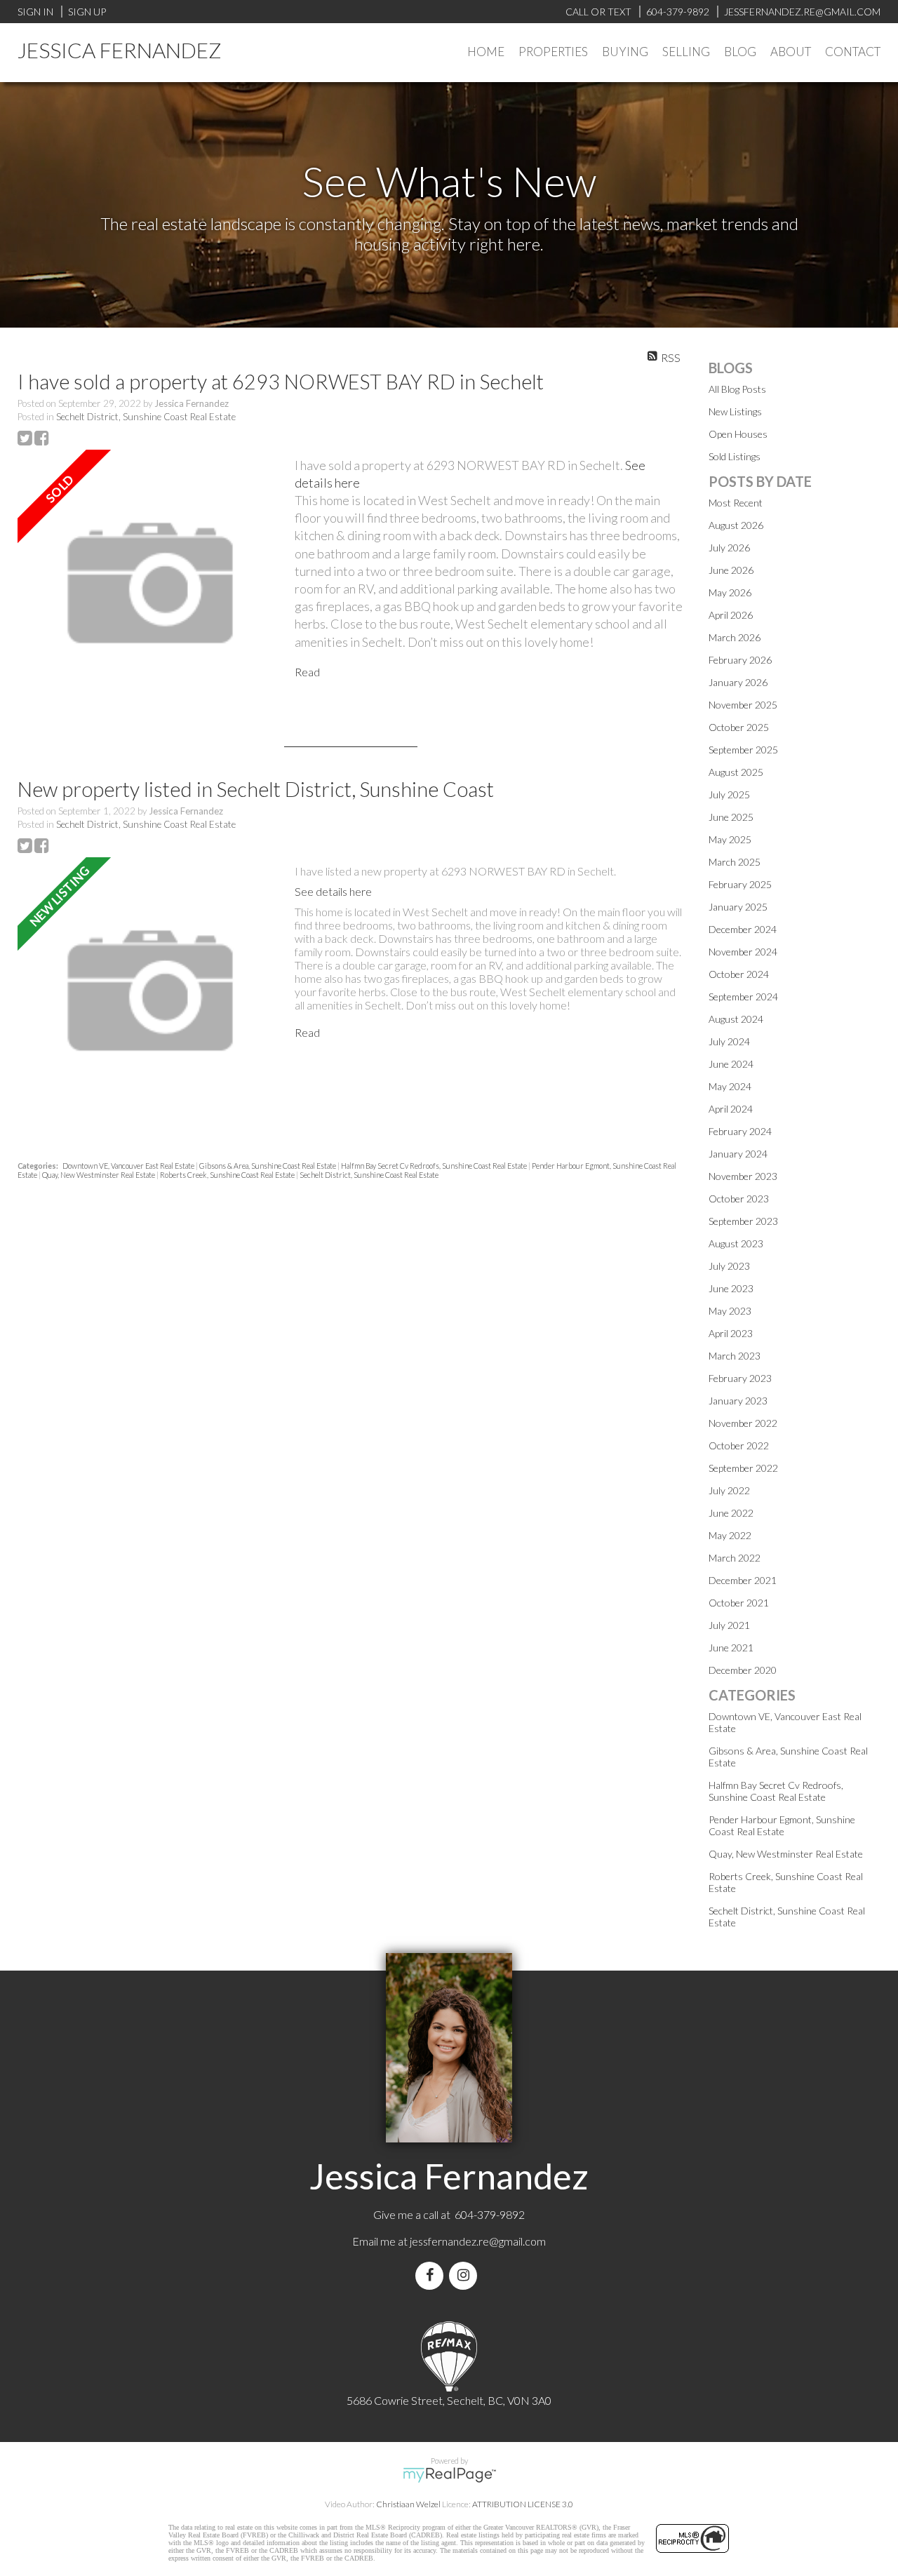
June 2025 (731, 817)
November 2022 (743, 1423)
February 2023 (740, 1378)
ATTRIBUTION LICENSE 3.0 (523, 2504)
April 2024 (731, 1109)
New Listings (735, 411)
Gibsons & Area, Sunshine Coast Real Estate (268, 1166)
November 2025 (743, 705)
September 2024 (743, 997)
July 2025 (729, 794)
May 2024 (730, 1086)
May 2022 (730, 1535)
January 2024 (738, 1154)
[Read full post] (151, 584)
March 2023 (735, 1356)
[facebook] (432, 2275)
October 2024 (739, 974)
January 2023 (738, 1401)
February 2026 (740, 660)
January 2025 (738, 907)
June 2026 (731, 570)
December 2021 (743, 1580)
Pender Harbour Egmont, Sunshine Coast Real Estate (782, 1825)
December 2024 (743, 929)
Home (486, 52)
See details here (333, 891)
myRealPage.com (449, 2475)
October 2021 (739, 1603)
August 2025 (736, 772)
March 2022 (735, 1558)
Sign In (35, 12)
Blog (740, 52)
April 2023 (731, 1333)
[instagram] (466, 2275)
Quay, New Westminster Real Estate (99, 1175)
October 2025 (739, 727)
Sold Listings (735, 456)
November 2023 (743, 1176)
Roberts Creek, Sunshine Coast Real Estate (228, 1175)
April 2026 (731, 615)
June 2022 (731, 1513)
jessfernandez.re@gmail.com (478, 2241)
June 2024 (731, 1064)
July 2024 (729, 1041)
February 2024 (740, 1131)
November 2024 (743, 952)
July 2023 (729, 1266)
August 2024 (736, 1019)
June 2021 (731, 1648)
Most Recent (736, 503)
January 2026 (738, 682)
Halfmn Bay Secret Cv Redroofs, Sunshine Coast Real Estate (435, 1166)
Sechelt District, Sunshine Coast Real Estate (146, 417)
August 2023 (736, 1243)
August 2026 (736, 525)
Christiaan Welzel (408, 2504)
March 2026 (735, 637)
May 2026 (730, 592)
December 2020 (743, 1670)
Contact (853, 52)
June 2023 (731, 1288)
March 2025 (735, 862)
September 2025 (743, 750)
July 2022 (729, 1490)
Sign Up (87, 12)
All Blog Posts (737, 389)
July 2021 (729, 1625)
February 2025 (740, 884)
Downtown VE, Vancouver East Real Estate (129, 1166)
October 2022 (739, 1445)
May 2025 (730, 839)
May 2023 (730, 1311)
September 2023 (743, 1221)
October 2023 (739, 1199)
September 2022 (743, 1468)
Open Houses (738, 434)
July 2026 (729, 548)
